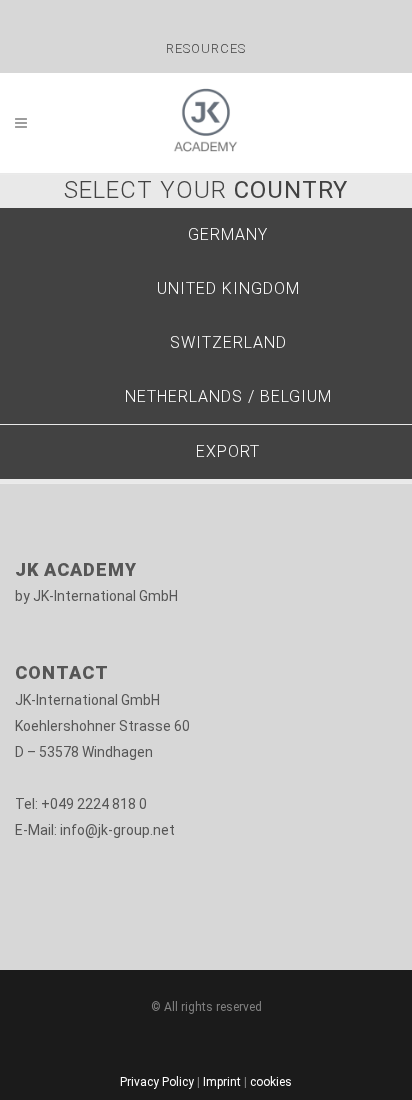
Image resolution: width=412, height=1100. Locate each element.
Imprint (222, 1082)
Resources (206, 48)
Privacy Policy (157, 1082)
